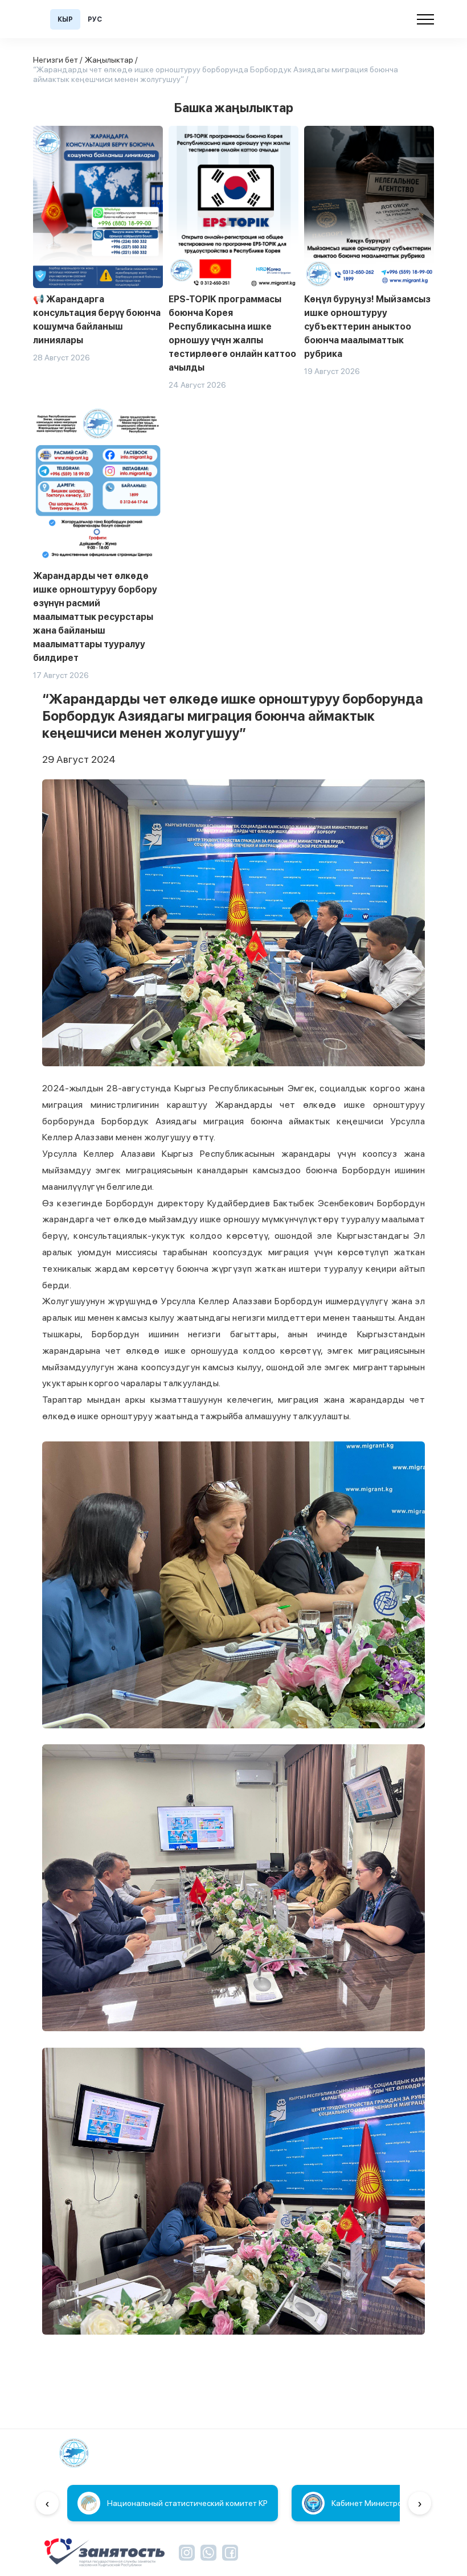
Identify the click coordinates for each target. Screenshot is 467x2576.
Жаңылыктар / (111, 60)
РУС (95, 19)
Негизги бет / (58, 60)
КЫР (65, 19)
